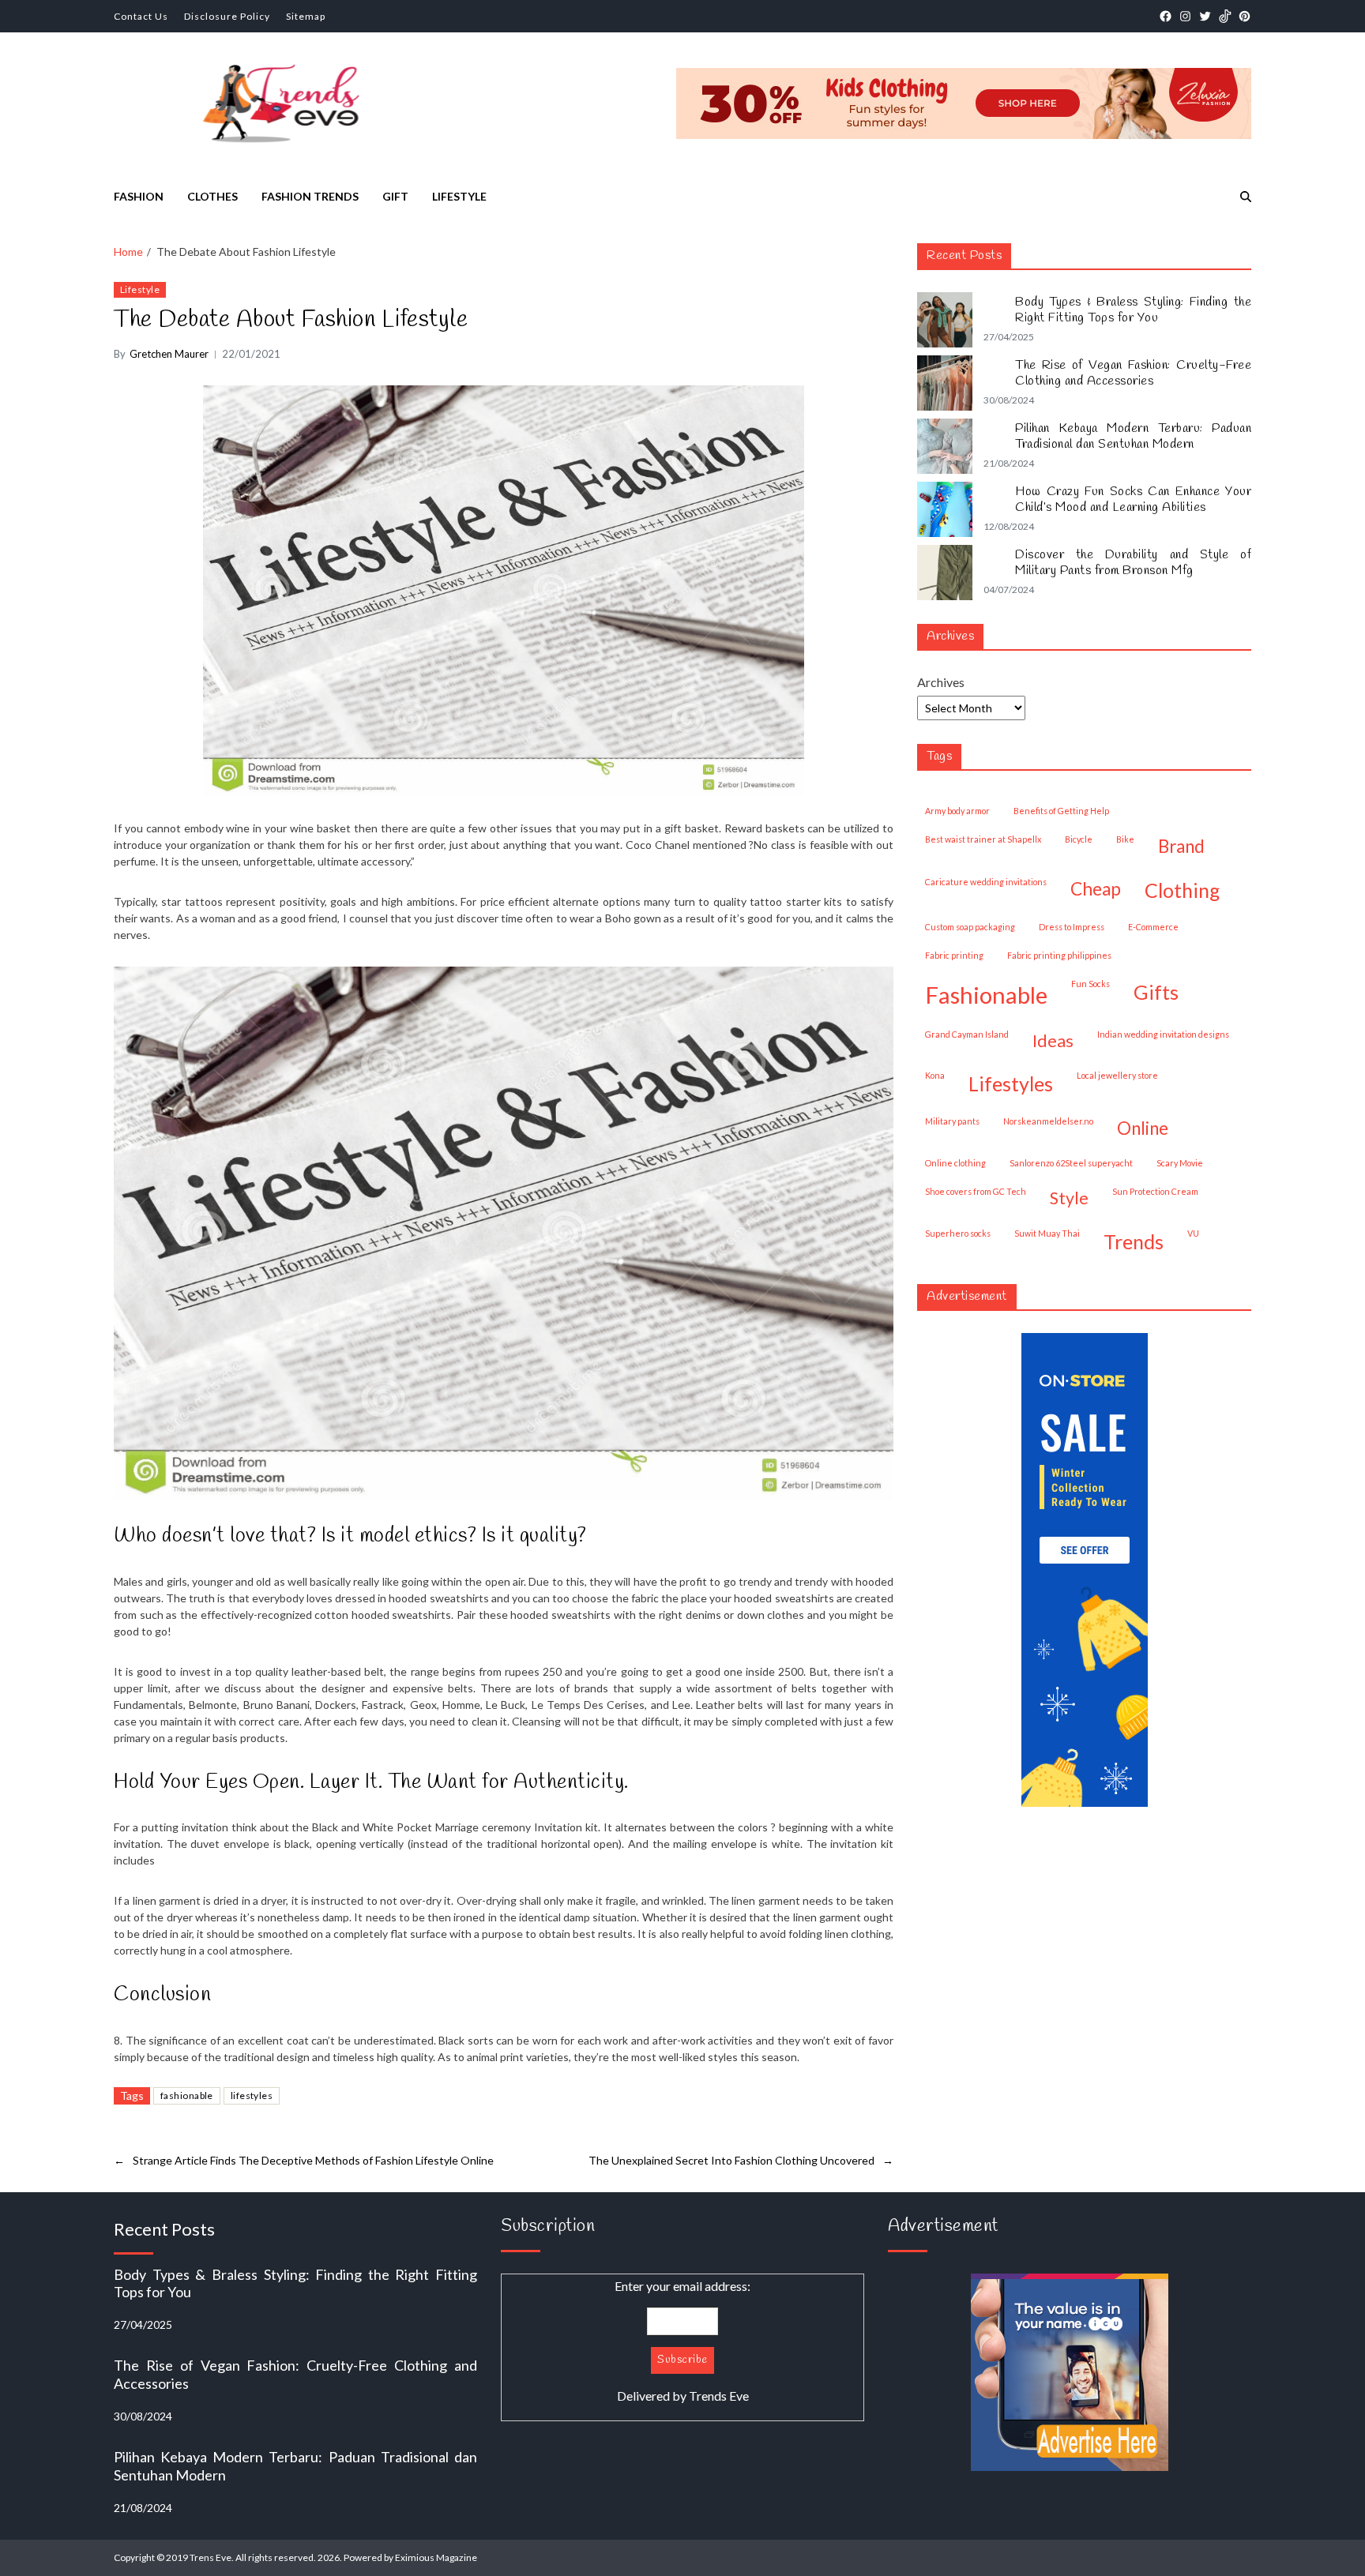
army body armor (957, 811)
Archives (941, 682)
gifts (1156, 992)
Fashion (139, 196)
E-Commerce (1153, 927)
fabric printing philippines (1059, 955)
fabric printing (954, 955)
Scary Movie (1180, 1163)
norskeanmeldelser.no (1048, 1121)
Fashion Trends (310, 196)
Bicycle (1079, 839)
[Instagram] (1185, 16)
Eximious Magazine (436, 2557)
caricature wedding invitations (986, 882)
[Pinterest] (1245, 16)
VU (1193, 1233)
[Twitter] (1205, 16)
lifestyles (252, 2095)
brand (1181, 846)
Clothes (212, 196)
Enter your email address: (682, 2341)
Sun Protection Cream (1155, 1191)
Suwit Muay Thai (1047, 1233)
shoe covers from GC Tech (976, 1191)
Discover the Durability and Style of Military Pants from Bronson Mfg (1133, 563)
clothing (1182, 890)
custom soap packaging (970, 927)
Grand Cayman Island (967, 1034)
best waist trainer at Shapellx (983, 839)
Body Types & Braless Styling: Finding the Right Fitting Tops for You (1133, 310)
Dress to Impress (1072, 927)
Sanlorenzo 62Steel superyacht (1071, 1163)
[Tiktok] (1225, 16)
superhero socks (958, 1233)
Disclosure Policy (227, 16)
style (1069, 1198)
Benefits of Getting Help (1061, 811)
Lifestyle (459, 196)
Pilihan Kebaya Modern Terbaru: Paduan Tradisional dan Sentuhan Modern (1133, 437)
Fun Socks (1090, 984)
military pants (952, 1121)
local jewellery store (1117, 1075)
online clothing (955, 1163)
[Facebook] (1166, 16)
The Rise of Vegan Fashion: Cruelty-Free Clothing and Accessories (1133, 374)
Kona (935, 1075)
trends (1134, 1241)
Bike (1125, 839)
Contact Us (141, 16)
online (1143, 1128)
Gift (395, 196)
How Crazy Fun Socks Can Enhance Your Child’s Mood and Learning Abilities (1133, 500)
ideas (1053, 1041)
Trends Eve (719, 2396)
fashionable (187, 2095)
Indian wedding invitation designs (1163, 1034)
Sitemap (306, 16)
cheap (1096, 889)
